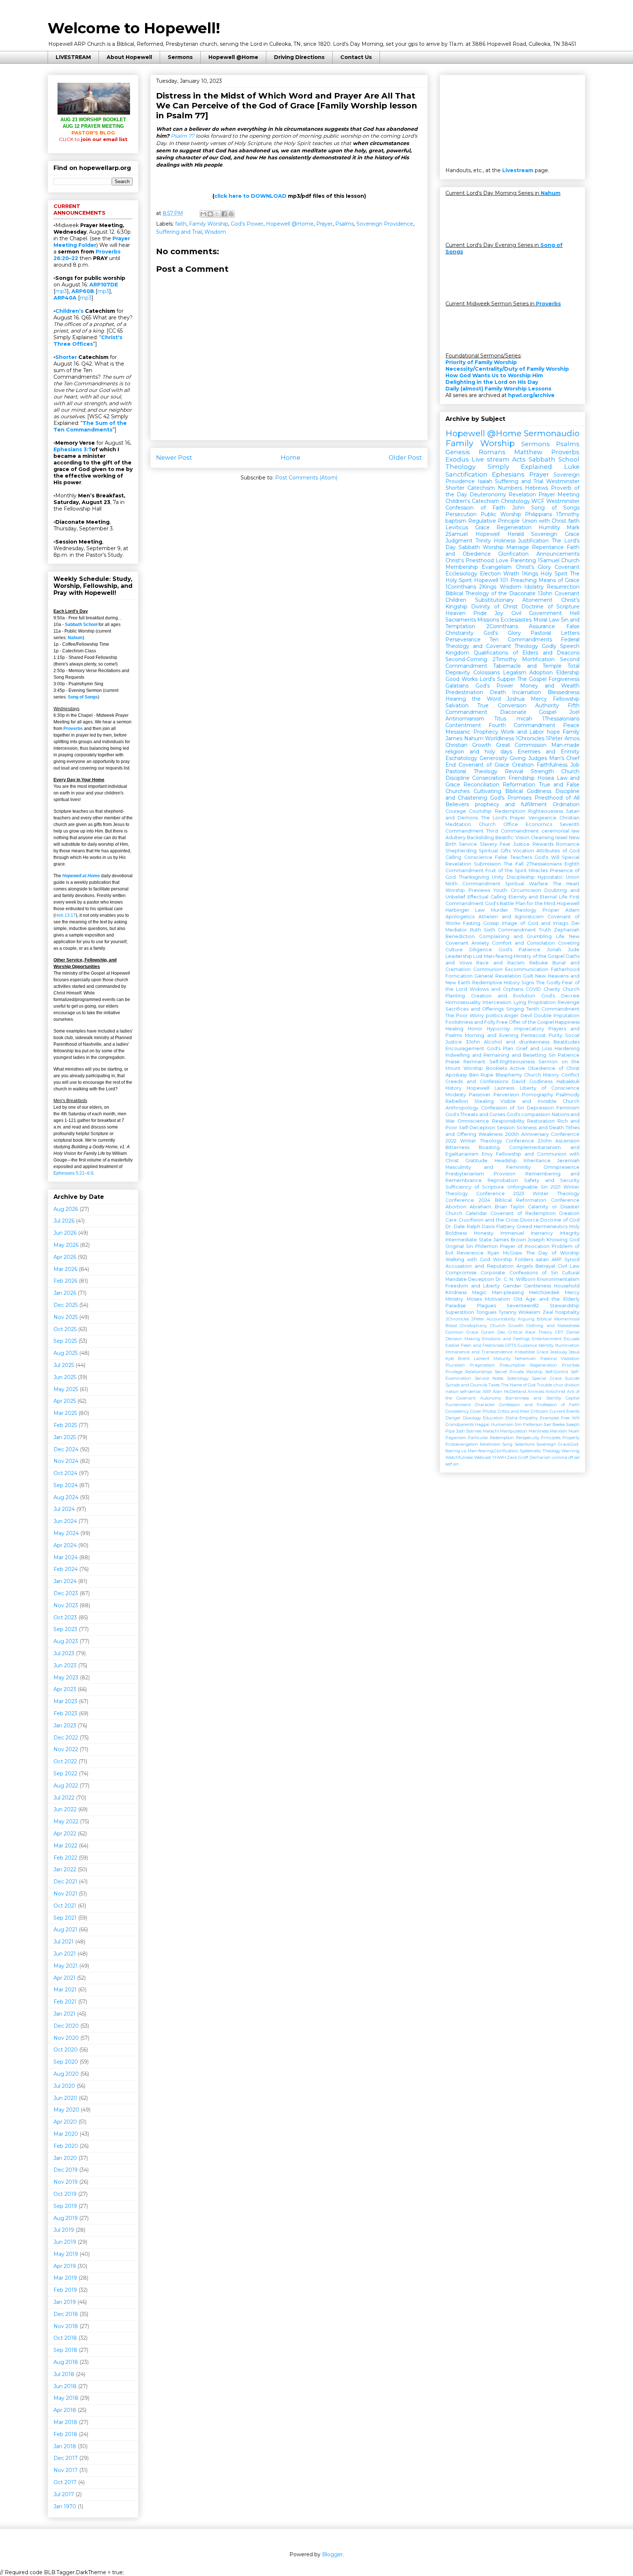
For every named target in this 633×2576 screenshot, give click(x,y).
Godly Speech (561, 646)
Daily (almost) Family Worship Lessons (498, 389)
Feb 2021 (65, 2002)
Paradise (456, 1306)
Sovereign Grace (555, 534)
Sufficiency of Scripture (475, 1187)
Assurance (542, 626)
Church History (542, 1075)
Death (498, 692)
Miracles (538, 870)
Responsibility (508, 1121)
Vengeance (543, 818)
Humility (549, 527)
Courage (456, 811)
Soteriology (518, 1378)
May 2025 (66, 1389)
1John (545, 593)
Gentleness (538, 1286)
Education (493, 1418)
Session (506, 1128)
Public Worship (501, 514)
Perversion (506, 1095)
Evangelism (497, 567)
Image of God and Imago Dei (541, 923)
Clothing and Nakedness (553, 1326)
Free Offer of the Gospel (525, 1022)
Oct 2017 (65, 2482)
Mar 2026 (65, 1269)
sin (456, 1464)
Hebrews (536, 488)
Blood (451, 1326)
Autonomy (491, 1398)
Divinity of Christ (494, 607)
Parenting (523, 560)
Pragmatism (482, 1365)
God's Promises (511, 798)
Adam (572, 910)
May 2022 (66, 1821)
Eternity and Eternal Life (538, 897)
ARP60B (83, 291)
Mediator (456, 930)
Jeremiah (568, 1161)
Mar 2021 (65, 1990)
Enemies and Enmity (549, 752)
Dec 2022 (66, 1738)
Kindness (456, 1292)
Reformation (519, 785)
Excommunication (527, 969)
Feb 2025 (65, 1425)
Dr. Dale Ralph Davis (470, 1226)
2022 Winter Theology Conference (490, 1141)
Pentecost (533, 1035)
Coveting (569, 943)
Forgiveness (564, 679)
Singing (515, 1009)
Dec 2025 (66, 1305)
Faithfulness (552, 765)
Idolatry (534, 587)
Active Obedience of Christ (545, 1068)
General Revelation (497, 976)
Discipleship (521, 877)
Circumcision (526, 890)
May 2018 (66, 2398)
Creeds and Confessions (477, 1081)
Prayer (324, 224)
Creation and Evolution (503, 996)
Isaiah (485, 481)
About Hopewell (129, 57)
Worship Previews (468, 890)
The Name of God (518, 1385)
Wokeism (529, 1312)
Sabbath (469, 547)
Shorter (66, 357)
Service (468, 844)
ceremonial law (560, 831)
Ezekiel (452, 1345)
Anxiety (480, 943)
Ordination (566, 804)
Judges (538, 758)
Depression (540, 1108)
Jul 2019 (64, 2230)
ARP (487, 1391)
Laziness (504, 1088)
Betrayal (545, 1266)
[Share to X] (217, 214)
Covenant (567, 567)
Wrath (511, 574)
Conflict (570, 1075)
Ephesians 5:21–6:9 (73, 1173)
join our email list (93, 139)
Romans (492, 452)
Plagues (486, 1306)
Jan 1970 (65, 2506)
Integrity (570, 1233)
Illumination (567, 1345)
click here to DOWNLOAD (250, 196)
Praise (453, 1062)
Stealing (484, 1101)
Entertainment (547, 1339)
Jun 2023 (65, 1665)
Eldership (568, 672)
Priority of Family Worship (481, 362)
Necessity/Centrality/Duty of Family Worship (507, 369)
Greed (524, 1226)
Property (571, 1438)
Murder (499, 910)
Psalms (345, 224)
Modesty (456, 1095)
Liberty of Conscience (550, 1088)
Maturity (502, 1359)
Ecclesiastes (516, 620)
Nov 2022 (66, 1749)
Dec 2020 (66, 2026)
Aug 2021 (65, 1930)
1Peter (554, 738)
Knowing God (563, 1240)
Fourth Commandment (522, 725)
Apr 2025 (65, 1401)
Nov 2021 (65, 1894)
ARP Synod (566, 1259)
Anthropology (462, 1108)
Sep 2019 (65, 2206)
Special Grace (547, 1378)
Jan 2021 (64, 2014)
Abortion (456, 1207)
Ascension (567, 1141)
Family (571, 732)
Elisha (512, 1418)
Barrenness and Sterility (533, 1398)
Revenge (569, 1002)
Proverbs (73, 729)
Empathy (529, 1418)
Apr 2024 (65, 1545)
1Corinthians (461, 587)
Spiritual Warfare (527, 884)
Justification (533, 541)
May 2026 (66, 1245)
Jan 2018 (65, 2446)
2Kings (488, 587)
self (449, 1464)
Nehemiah (525, 1359)
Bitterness (457, 1147)
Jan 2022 (65, 1869)
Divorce (530, 1220)
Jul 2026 (64, 1221)
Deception (481, 1279)
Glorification (513, 554)
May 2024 (66, 1533)
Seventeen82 (523, 1306)
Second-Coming (466, 659)
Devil (526, 1015)
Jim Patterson (528, 1424)
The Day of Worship (553, 1253)
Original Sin (459, 1246)
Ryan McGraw (505, 1253)
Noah (574, 1431)
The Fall (514, 864)
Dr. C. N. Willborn (516, 1279)
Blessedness (564, 692)
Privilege (454, 1372)
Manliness (539, 1431)
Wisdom (215, 232)
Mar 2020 (66, 2134)
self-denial (470, 1391)
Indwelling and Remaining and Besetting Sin (501, 1055)
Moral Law (546, 620)
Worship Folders (513, 1259)
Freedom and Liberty (473, 1286)
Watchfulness (459, 1457)
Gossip (491, 923)
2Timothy (505, 659)
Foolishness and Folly (470, 1022)
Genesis (458, 452)
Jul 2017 (64, 2494)
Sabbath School (81, 624)
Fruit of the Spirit (506, 870)
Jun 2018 (65, 2386)
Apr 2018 (65, 2410)
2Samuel (457, 534)
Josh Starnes (469, 1431)
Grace (482, 527)
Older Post (405, 457)
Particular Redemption (491, 1438)
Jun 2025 (65, 1377)
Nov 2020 (66, 2038)
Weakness (491, 1134)
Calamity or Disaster (554, 1207)
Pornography (538, 1095)
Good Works (462, 679)
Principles (551, 1438)
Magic (479, 1292)
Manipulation (514, 1431)
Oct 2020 (66, 2050)
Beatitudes (567, 1042)
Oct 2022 (65, 1761)
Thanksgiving (474, 877)
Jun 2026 (65, 1233)
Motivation (497, 1299)
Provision (505, 1174)
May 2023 (66, 1678)
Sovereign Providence (385, 224)
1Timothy (568, 514)
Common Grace (462, 1332)
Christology (516, 501)
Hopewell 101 (491, 580)
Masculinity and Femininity (488, 1167)
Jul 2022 (64, 1798)
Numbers (510, 488)
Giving (518, 758)
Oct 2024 (65, 1473)
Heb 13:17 (65, 915)
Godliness (541, 1081)
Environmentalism (558, 1279)
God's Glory (502, 633)
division (572, 1385)
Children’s (69, 311)
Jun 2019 (65, 2242)
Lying (520, 1002)
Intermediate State (469, 1240)
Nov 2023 (66, 1605)
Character (485, 1405)
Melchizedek (544, 1292)
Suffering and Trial (179, 232)
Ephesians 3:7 (73, 449)
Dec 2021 (65, 1882)
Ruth (475, 930)
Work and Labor (522, 732)
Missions (488, 620)
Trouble (544, 1385)
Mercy (539, 699)
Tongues (486, 1312)
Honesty (484, 1233)
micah (524, 719)
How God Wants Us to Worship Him (494, 375)
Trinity (483, 541)
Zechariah (540, 1457)
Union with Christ (544, 521)
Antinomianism (465, 719)
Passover (480, 1095)
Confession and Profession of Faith (539, 1405)
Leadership (459, 956)
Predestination (464, 692)
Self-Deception (477, 1128)
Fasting (472, 923)
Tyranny (508, 1312)
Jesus (574, 1352)
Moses (474, 1299)
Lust (478, 956)
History (454, 1088)
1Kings (530, 574)
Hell (575, 613)
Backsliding (480, 837)
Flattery (506, 1226)
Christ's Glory (533, 567)
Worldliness (499, 738)
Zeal (548, 1312)
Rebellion (457, 1101)
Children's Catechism (472, 501)
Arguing (526, 1319)
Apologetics (460, 917)
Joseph (536, 1240)
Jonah (554, 950)
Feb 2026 (65, 1281)
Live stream (491, 459)
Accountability (501, 1319)
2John (545, 1141)
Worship (493, 547)
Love (502, 560)
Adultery (456, 837)
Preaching (523, 580)
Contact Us (356, 57)
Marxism (558, 1431)
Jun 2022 (65, 1809)
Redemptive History (496, 983)
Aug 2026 (66, 1209)
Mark (573, 527)
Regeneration (514, 527)
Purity (556, 1035)
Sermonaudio (552, 433)
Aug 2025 (66, 1353)
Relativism (490, 1444)
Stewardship (565, 1306)
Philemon (486, 1246)
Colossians (486, 672)
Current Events (565, 1411)
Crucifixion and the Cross (489, 1220)
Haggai (482, 1424)
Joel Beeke (554, 1424)
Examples (549, 1418)
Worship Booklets (485, 1068)
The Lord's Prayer (503, 818)
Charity (552, 989)
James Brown (510, 1240)
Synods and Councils (466, 1385)
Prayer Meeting (559, 494)
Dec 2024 (66, 1449)
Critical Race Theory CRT (536, 1332)
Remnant (474, 1062)
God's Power (247, 224)
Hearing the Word (473, 699)
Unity (498, 877)
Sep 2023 (65, 1629)
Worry (477, 1015)
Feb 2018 (65, 2434)
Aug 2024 (66, 1497)
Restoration (541, 1121)
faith (181, 224)
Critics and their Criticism (523, 1411)
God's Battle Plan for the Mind (520, 903)
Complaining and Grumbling (516, 936)
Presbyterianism (465, 1174)
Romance (568, 844)
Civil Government (537, 613)
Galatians (457, 686)
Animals (536, 1391)
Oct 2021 (65, 1906)
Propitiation (542, 1002)
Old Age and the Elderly (547, 1299)
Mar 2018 (65, 2422)
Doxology (472, 1418)
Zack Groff (518, 1457)
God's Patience (519, 950)
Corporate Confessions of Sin (519, 1273)
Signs (528, 983)
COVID (533, 989)
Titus (500, 719)
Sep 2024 (66, 1485)
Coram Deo (493, 1332)
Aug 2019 (66, 2218)
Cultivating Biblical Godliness (512, 791)
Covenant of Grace (484, 765)
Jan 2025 (65, 1437)
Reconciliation (481, 785)
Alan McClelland (509, 1391)
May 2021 (66, 1966)
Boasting (489, 1147)
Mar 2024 (66, 1557)
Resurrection (563, 587)
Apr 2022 (65, 1834)
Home (290, 457)
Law (480, 910)
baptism (456, 521)
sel (577, 1457)
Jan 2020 (65, 2158)
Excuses (572, 1339)
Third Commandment (512, 831)
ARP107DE (104, 285)
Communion (488, 969)
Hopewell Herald (500, 534)
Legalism (515, 672)
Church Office (498, 824)
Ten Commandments (521, 640)
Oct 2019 (65, 2194)
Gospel (548, 712)
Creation (523, 765)
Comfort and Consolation (523, 943)
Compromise (461, 1273)
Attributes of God (558, 851)
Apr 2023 (65, 1689)
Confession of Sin (502, 1108)
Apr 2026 (65, 1257)
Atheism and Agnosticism (511, 917)
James (454, 738)
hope (554, 732)
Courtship (480, 811)
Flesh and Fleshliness (482, 1345)
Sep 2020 (66, 2062)
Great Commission (521, 745)
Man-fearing (498, 956)
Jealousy (559, 1352)
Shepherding (461, 851)
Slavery (488, 844)
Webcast (482, 1457)
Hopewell (478, 1088)
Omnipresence (562, 1167)
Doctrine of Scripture (550, 607)
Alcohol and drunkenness (517, 1042)
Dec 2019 (66, 2170)
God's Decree (560, 996)
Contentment (463, 725)
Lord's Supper (497, 679)
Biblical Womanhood (558, 1319)
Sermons (180, 57)
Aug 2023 (66, 1641)
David (519, 1081)
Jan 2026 (65, 1293)
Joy (499, 613)
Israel (561, 837)
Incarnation (527, 692)
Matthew (528, 452)
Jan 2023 (65, 1726)
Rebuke (539, 963)
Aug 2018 (66, 2362)
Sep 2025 (65, 1341)
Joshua (516, 699)
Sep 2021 (65, 1918)
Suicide (572, 1378)
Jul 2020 (64, 2086)
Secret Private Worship (519, 1372)
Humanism (502, 1424)
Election (490, 574)
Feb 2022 (65, 1858)
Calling (453, 857)
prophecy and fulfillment (511, 804)
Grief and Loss (534, 1048)
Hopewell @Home (233, 57)
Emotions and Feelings (506, 1339)
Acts (519, 459)
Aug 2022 (66, 1786)
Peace (571, 725)
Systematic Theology (540, 1451)
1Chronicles (530, 738)
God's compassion (528, 1114)
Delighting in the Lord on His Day (492, 382)
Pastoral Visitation (560, 1359)
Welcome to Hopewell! (134, 28)
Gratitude (476, 1161)
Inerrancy (542, 1233)
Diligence (481, 950)
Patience (569, 1055)
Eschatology (461, 758)
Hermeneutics (551, 1226)
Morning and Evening (492, 1035)
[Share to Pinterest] (231, 214)
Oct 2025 (65, 1329)
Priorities (571, 1365)
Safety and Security (552, 1180)
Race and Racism (500, 963)
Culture (454, 950)
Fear (505, 844)
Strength (542, 771)
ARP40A (65, 298)
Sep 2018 (65, 2350)
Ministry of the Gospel (539, 956)
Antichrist (555, 1391)
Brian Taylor (510, 1207)
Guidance (527, 1345)
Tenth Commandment (553, 1009)
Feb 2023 (65, 1713)
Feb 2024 (66, 1569)
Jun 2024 (65, 1521)
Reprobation (503, 1180)
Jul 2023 (64, 1653)
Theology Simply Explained (499, 467)
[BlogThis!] (210, 214)
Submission (487, 864)
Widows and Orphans (496, 989)
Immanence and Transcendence (479, 1352)
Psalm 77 (186, 116)
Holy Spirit (554, 574)
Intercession (497, 1002)
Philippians (538, 514)
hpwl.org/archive (531, 395)
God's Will (547, 857)
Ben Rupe (482, 1075)
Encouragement (465, 1048)
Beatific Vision (512, 837)
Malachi (491, 1431)
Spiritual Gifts (495, 851)
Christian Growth (468, 745)
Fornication (459, 976)
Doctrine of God (560, 1220)
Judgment (459, 541)
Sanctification (467, 474)
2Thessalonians (544, 864)
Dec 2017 (66, 2458)
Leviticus (457, 527)
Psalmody (568, 1095)
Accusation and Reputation (480, 1266)
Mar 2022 (65, 1846)
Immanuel (512, 1233)
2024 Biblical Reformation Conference (529, 1200)
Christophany (473, 1326)
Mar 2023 (65, 1701)
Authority (547, 705)
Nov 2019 (66, 2182)
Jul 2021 (64, 1942)
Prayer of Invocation (525, 1246)
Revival (514, 771)
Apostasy (456, 1075)
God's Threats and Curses (475, 1114)
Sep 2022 (65, 1773)
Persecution (461, 514)
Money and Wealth (550, 686)
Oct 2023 (65, 1617)
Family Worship (209, 224)
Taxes (494, 1385)
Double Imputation (557, 1015)
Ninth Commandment (473, 884)
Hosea (546, 778)
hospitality (567, 1312)
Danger (453, 1418)
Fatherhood (565, 969)
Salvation (457, 705)
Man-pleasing (508, 1292)
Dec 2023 (66, 1593)
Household (567, 1286)
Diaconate (513, 712)
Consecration (489, 778)
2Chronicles (457, 1319)
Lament (482, 1359)
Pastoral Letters (555, 633)
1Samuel (549, 560)
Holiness (505, 541)
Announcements (558, 554)
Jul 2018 (64, 2374)
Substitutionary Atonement (514, 600)
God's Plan (500, 1048)
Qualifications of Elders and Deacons (527, 653)
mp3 (61, 291)
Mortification (538, 659)
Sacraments (461, 620)
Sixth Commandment (510, 930)
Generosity (493, 758)
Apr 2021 (64, 1978)
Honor (475, 1029)
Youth (500, 890)
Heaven (456, 613)
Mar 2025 (65, 1413)
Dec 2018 (66, 2314)
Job (575, 765)
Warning (571, 1451)
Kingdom (457, 653)
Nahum (75, 638)
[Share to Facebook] (224, 214)
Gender (512, 1286)
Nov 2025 (66, 1317)
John (518, 508)
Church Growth (507, 1326)
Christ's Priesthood (470, 560)
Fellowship (566, 699)
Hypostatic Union (559, 877)
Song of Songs (83, 697)
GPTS (511, 1345)
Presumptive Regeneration (528, 1365)
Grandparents (460, 1424)
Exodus (457, 459)
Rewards (543, 844)
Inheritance (537, 1161)
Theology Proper (536, 910)
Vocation (523, 851)
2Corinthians (502, 626)
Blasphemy (509, 1075)
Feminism (568, 1108)
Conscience (478, 857)
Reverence (470, 1253)
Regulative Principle (494, 521)
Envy (487, 1154)
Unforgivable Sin (527, 1187)
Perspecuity (527, 1438)
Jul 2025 (64, 1365)
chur (558, 1385)
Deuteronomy (488, 494)
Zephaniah (567, 930)
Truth (545, 930)
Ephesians (508, 474)
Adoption (541, 672)
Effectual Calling (487, 897)
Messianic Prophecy (472, 732)
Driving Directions (299, 57)
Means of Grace (559, 580)
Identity (546, 1345)
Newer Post (174, 457)
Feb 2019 (65, 2290)
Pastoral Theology (471, 771)
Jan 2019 (65, 2302)
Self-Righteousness (512, 1062)
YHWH (499, 1457)
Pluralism (455, 1365)
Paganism (456, 1438)
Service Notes (489, 1378)
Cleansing (542, 837)
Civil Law (569, 1266)
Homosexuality (463, 1002)
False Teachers (513, 857)
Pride (480, 613)
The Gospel (532, 679)
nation (452, 1391)
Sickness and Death (540, 1128)
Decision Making (463, 1339)
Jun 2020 (65, 2098)
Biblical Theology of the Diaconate (491, 593)
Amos (572, 738)
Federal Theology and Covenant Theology (512, 643)
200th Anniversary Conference (542, 1134)
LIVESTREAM (73, 57)
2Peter (478, 1319)
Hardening (567, 1048)
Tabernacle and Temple (527, 666)
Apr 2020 (65, 2122)
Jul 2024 (64, 1509)
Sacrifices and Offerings (475, 1009)
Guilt (528, 976)
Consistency (457, 1411)
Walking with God (468, 1259)
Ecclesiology (461, 574)
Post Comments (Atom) (306, 478)
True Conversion (502, 705)
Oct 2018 (65, 2338)
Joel (574, 712)
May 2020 (66, 2110)
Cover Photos (483, 1411)
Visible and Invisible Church (540, 1101)
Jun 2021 (65, 1954)
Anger (511, 1015)
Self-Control (557, 1372)
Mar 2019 (65, 2278)
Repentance (548, 547)
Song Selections (518, 1444)
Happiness (567, 1022)
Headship (506, 1161)
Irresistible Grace (532, 1352)
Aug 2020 (66, 2074)
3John (473, 1042)
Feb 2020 (66, 2146)
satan (542, 1259)
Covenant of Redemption (523, 1213)
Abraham (480, 1207)
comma (560, 1457)
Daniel (573, 1332)
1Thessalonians (561, 719)
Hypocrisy (498, 1029)
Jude (574, 950)
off (571, 1457)
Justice (521, 844)
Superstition (460, 1312)
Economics (539, 824)
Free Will (570, 1418)
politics (494, 1015)
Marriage (518, 547)
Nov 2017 (66, 2470)
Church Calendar (466, 1213)
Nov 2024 (66, 1461)
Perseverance (463, 640)
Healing (454, 1029)
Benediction (460, 936)
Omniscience (473, 1121)
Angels (525, 1266)
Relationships (479, 1372)
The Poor (457, 1015)
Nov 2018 (66, 2326)
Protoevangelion (462, 1444)
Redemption (510, 811)
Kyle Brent (458, 1359)
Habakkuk (568, 1081)
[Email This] (203, 214)
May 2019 (66, 2254)
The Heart (566, 884)
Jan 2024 (65, 1581)
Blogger (332, 2554)
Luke (572, 467)
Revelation (522, 494)
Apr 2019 (65, 2266)
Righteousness (546, 811)
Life (560, 936)
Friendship (522, 778)
